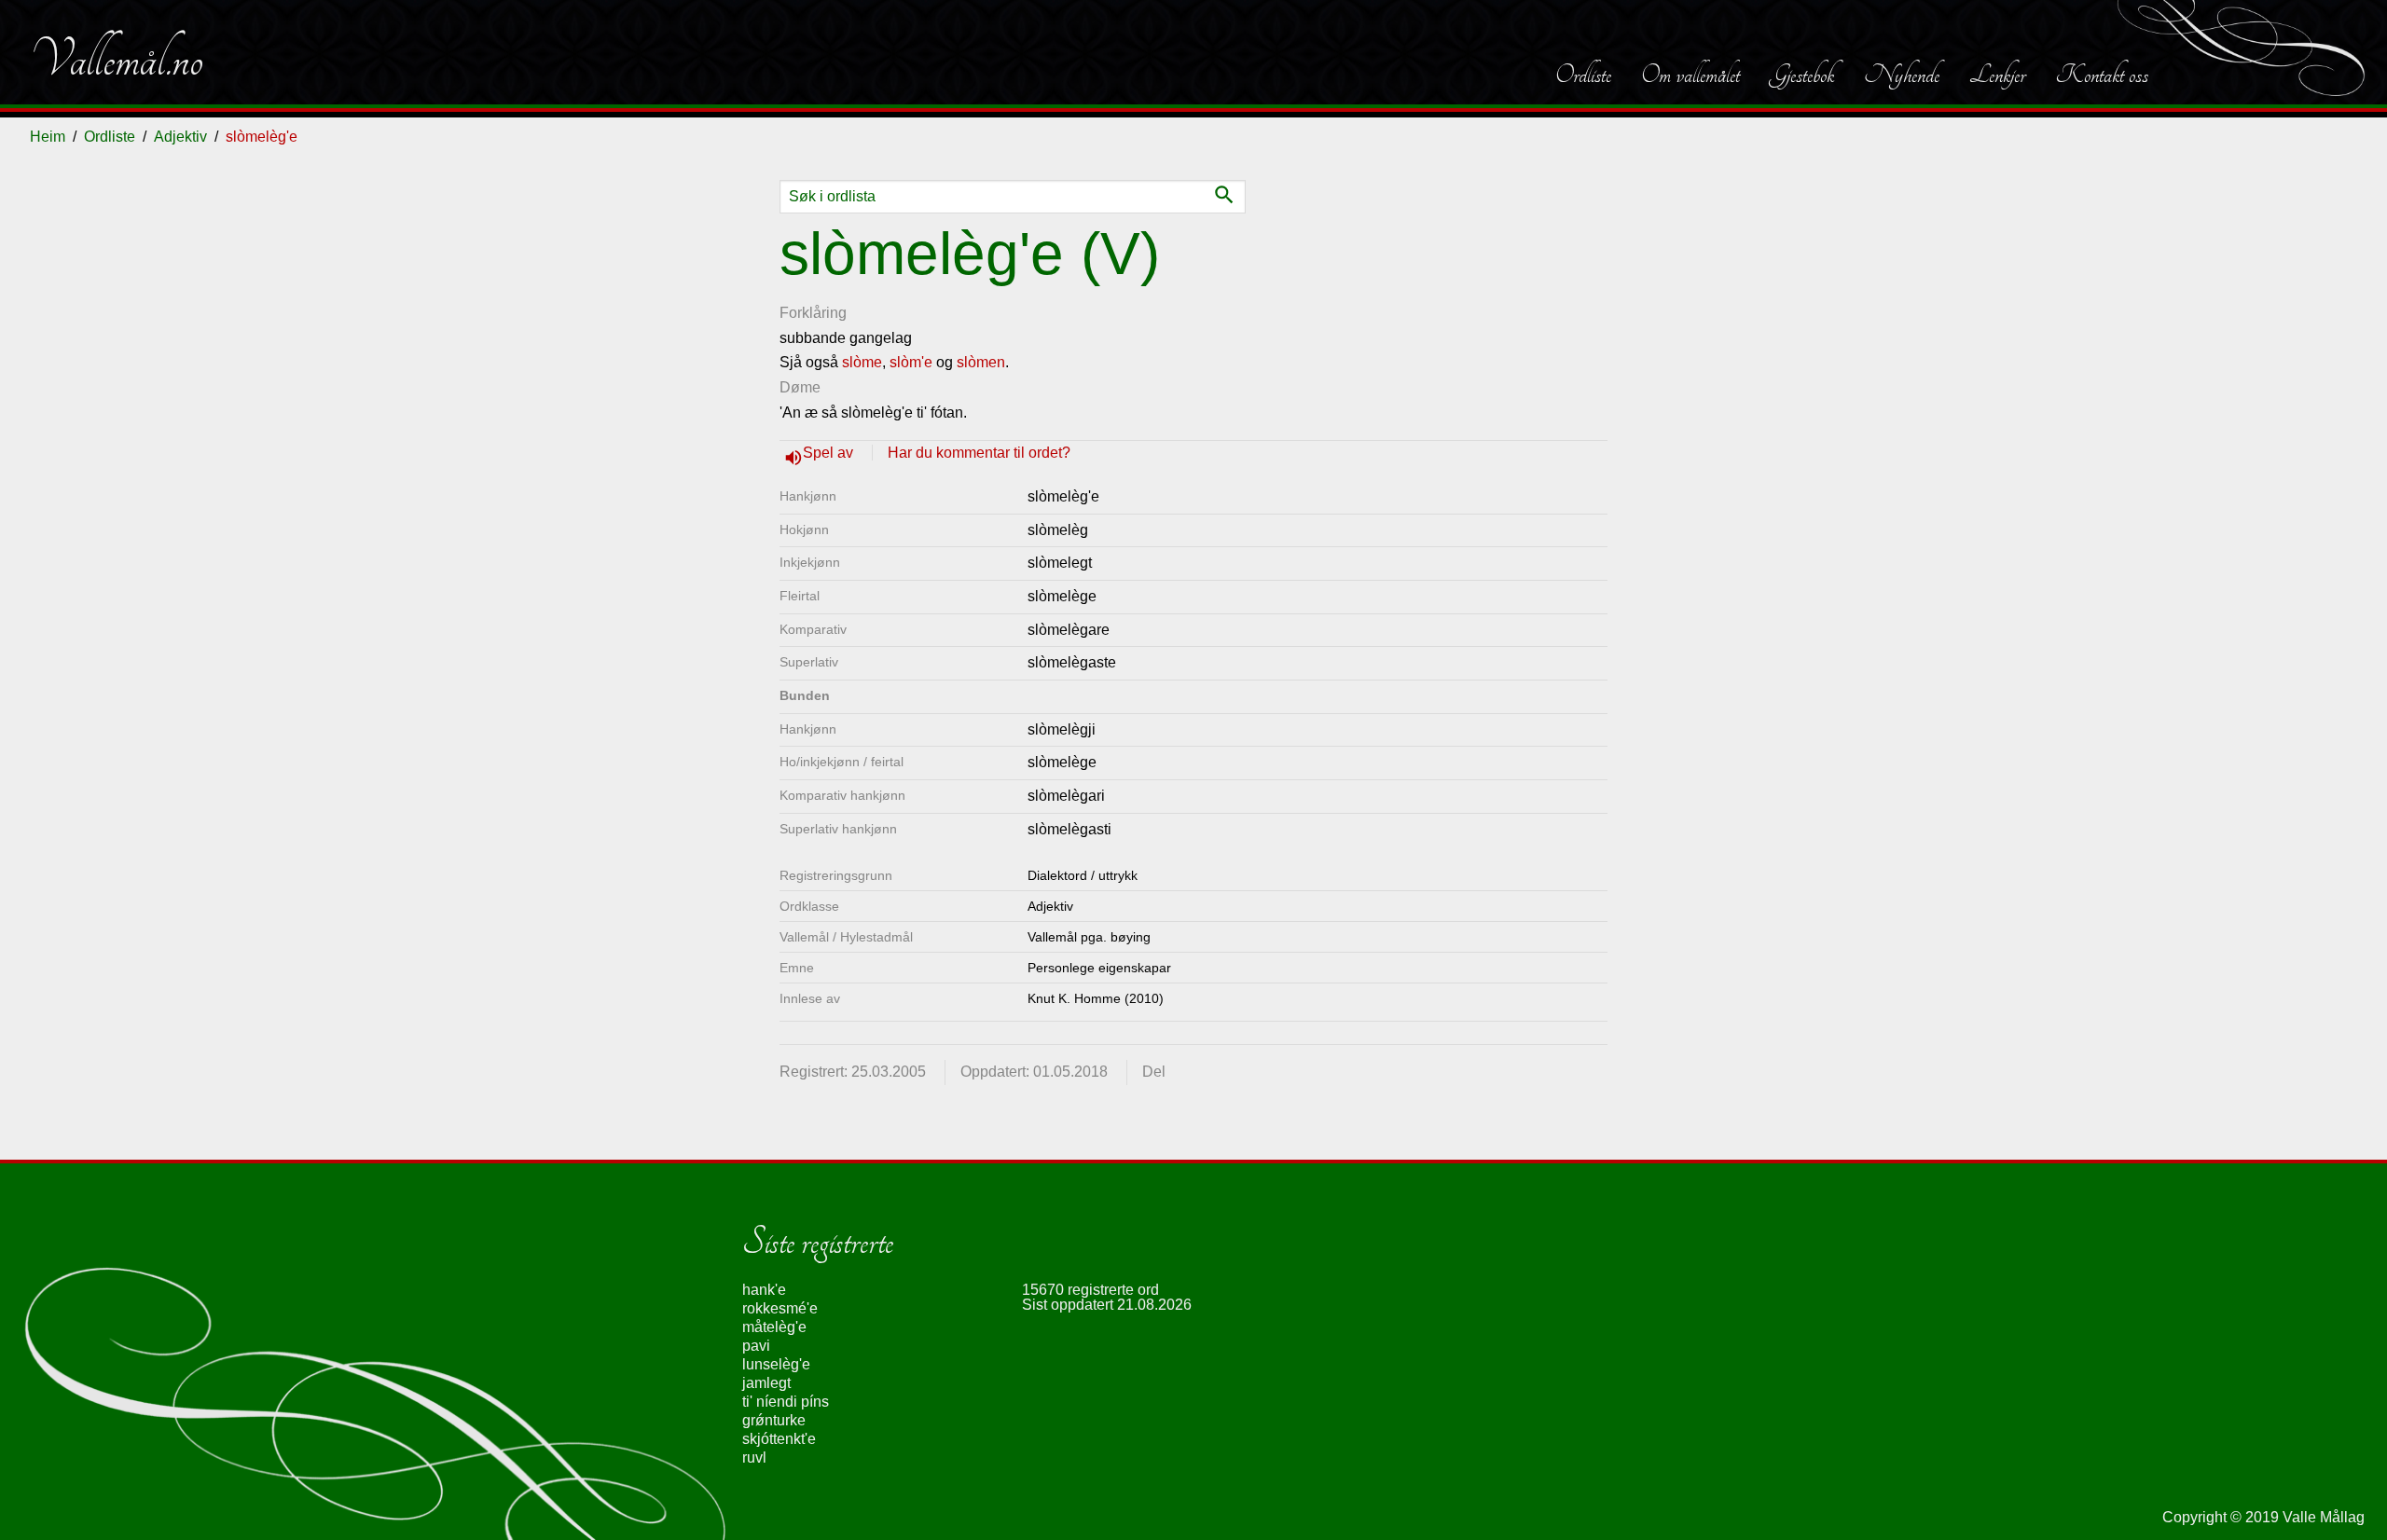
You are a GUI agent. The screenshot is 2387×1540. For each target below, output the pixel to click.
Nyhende (1902, 75)
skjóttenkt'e (779, 1439)
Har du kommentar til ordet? (979, 453)
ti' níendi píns (786, 1402)
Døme (800, 387)
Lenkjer (1997, 75)
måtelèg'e (774, 1327)
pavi (756, 1346)
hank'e (764, 1290)
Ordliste (1583, 75)
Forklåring (813, 313)
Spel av (830, 453)
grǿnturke (774, 1420)
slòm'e (911, 362)
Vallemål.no (117, 60)
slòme (862, 362)
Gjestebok (1802, 75)
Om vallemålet (1690, 75)
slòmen (981, 362)
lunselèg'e (776, 1364)
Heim (48, 137)
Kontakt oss (2102, 75)
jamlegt (766, 1383)
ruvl (754, 1457)
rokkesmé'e (780, 1308)
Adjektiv (180, 137)
